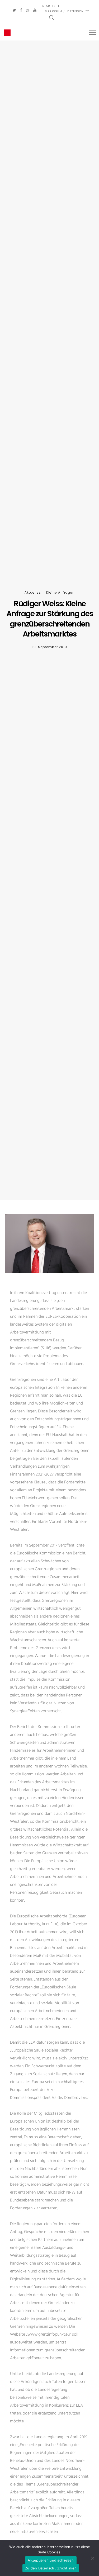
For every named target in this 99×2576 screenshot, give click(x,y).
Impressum (53, 11)
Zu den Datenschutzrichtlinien (51, 2568)
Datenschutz (78, 11)
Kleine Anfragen (60, 592)
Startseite (51, 6)
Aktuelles (33, 592)
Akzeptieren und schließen (51, 2560)
